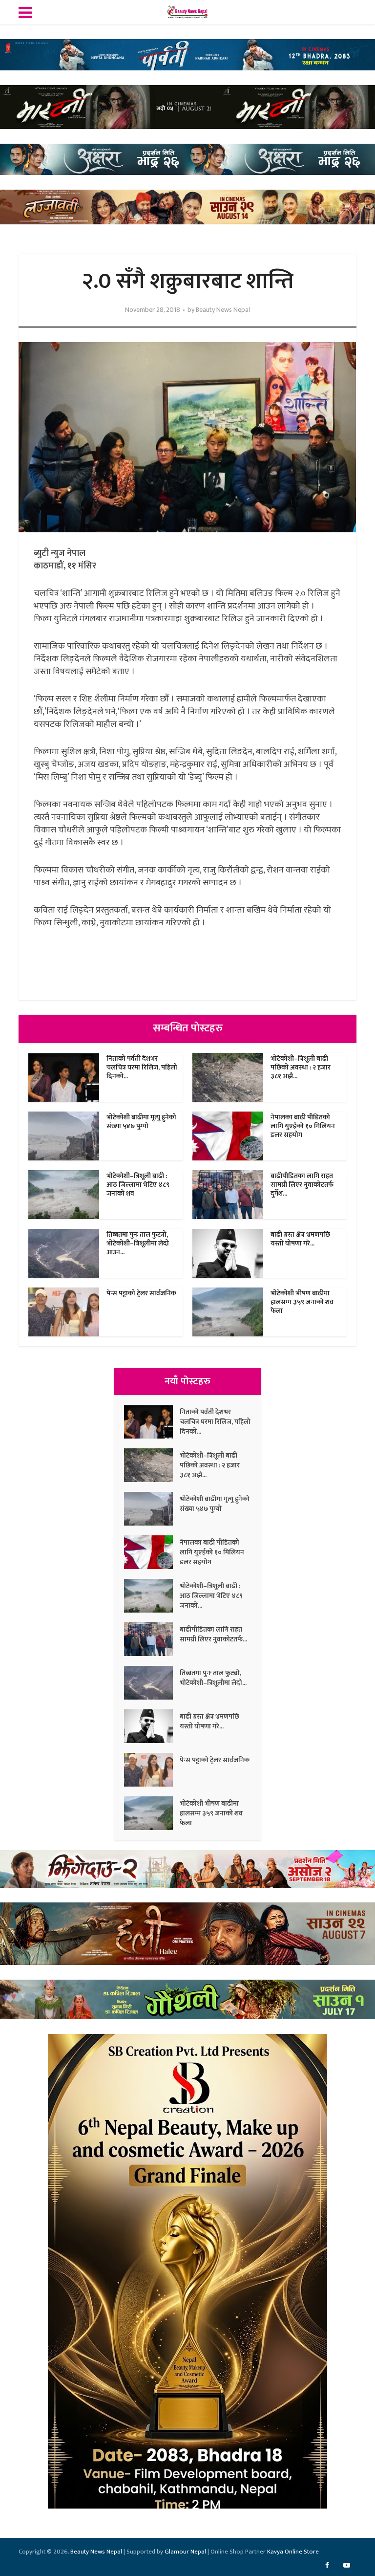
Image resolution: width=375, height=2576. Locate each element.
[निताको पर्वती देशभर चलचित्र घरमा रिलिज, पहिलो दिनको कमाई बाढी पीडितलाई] (152, 1422)
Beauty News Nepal (223, 310)
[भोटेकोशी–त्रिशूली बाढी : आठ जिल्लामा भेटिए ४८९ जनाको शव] (152, 1596)
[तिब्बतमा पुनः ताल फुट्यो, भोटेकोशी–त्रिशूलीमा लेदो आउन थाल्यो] (152, 1683)
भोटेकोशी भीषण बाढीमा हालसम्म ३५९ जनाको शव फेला (302, 1302)
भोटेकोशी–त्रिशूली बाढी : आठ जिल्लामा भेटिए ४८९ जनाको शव (138, 1185)
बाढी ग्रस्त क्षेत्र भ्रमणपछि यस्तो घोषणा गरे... (300, 1239)
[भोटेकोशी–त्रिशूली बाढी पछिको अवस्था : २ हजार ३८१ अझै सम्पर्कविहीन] (152, 1465)
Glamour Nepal (185, 2552)
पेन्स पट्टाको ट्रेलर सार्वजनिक (141, 1293)
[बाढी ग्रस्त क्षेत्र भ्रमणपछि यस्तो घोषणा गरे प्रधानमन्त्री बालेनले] (152, 1726)
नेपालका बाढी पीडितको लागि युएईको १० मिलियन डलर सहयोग (303, 1126)
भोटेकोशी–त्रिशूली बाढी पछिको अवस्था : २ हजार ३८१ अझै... (301, 1067)
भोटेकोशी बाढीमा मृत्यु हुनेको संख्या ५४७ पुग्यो (141, 1122)
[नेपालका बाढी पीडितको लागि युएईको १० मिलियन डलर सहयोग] (152, 1552)
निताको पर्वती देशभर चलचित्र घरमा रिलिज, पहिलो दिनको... (142, 1067)
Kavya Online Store (293, 2552)
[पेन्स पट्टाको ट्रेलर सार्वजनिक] (152, 1770)
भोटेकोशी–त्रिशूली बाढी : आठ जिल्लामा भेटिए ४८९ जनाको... (211, 1595)
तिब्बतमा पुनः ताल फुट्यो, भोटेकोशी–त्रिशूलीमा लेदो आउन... (138, 1243)
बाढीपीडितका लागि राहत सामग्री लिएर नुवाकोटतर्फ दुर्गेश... (302, 1185)
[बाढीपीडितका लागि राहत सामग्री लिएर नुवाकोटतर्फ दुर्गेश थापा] (152, 1639)
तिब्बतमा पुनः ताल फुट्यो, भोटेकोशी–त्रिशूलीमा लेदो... (213, 1678)
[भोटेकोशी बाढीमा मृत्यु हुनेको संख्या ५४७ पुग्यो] (152, 1509)
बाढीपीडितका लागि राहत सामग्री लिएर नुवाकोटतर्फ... (213, 1634)
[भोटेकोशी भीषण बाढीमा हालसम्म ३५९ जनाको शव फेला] (152, 1813)
